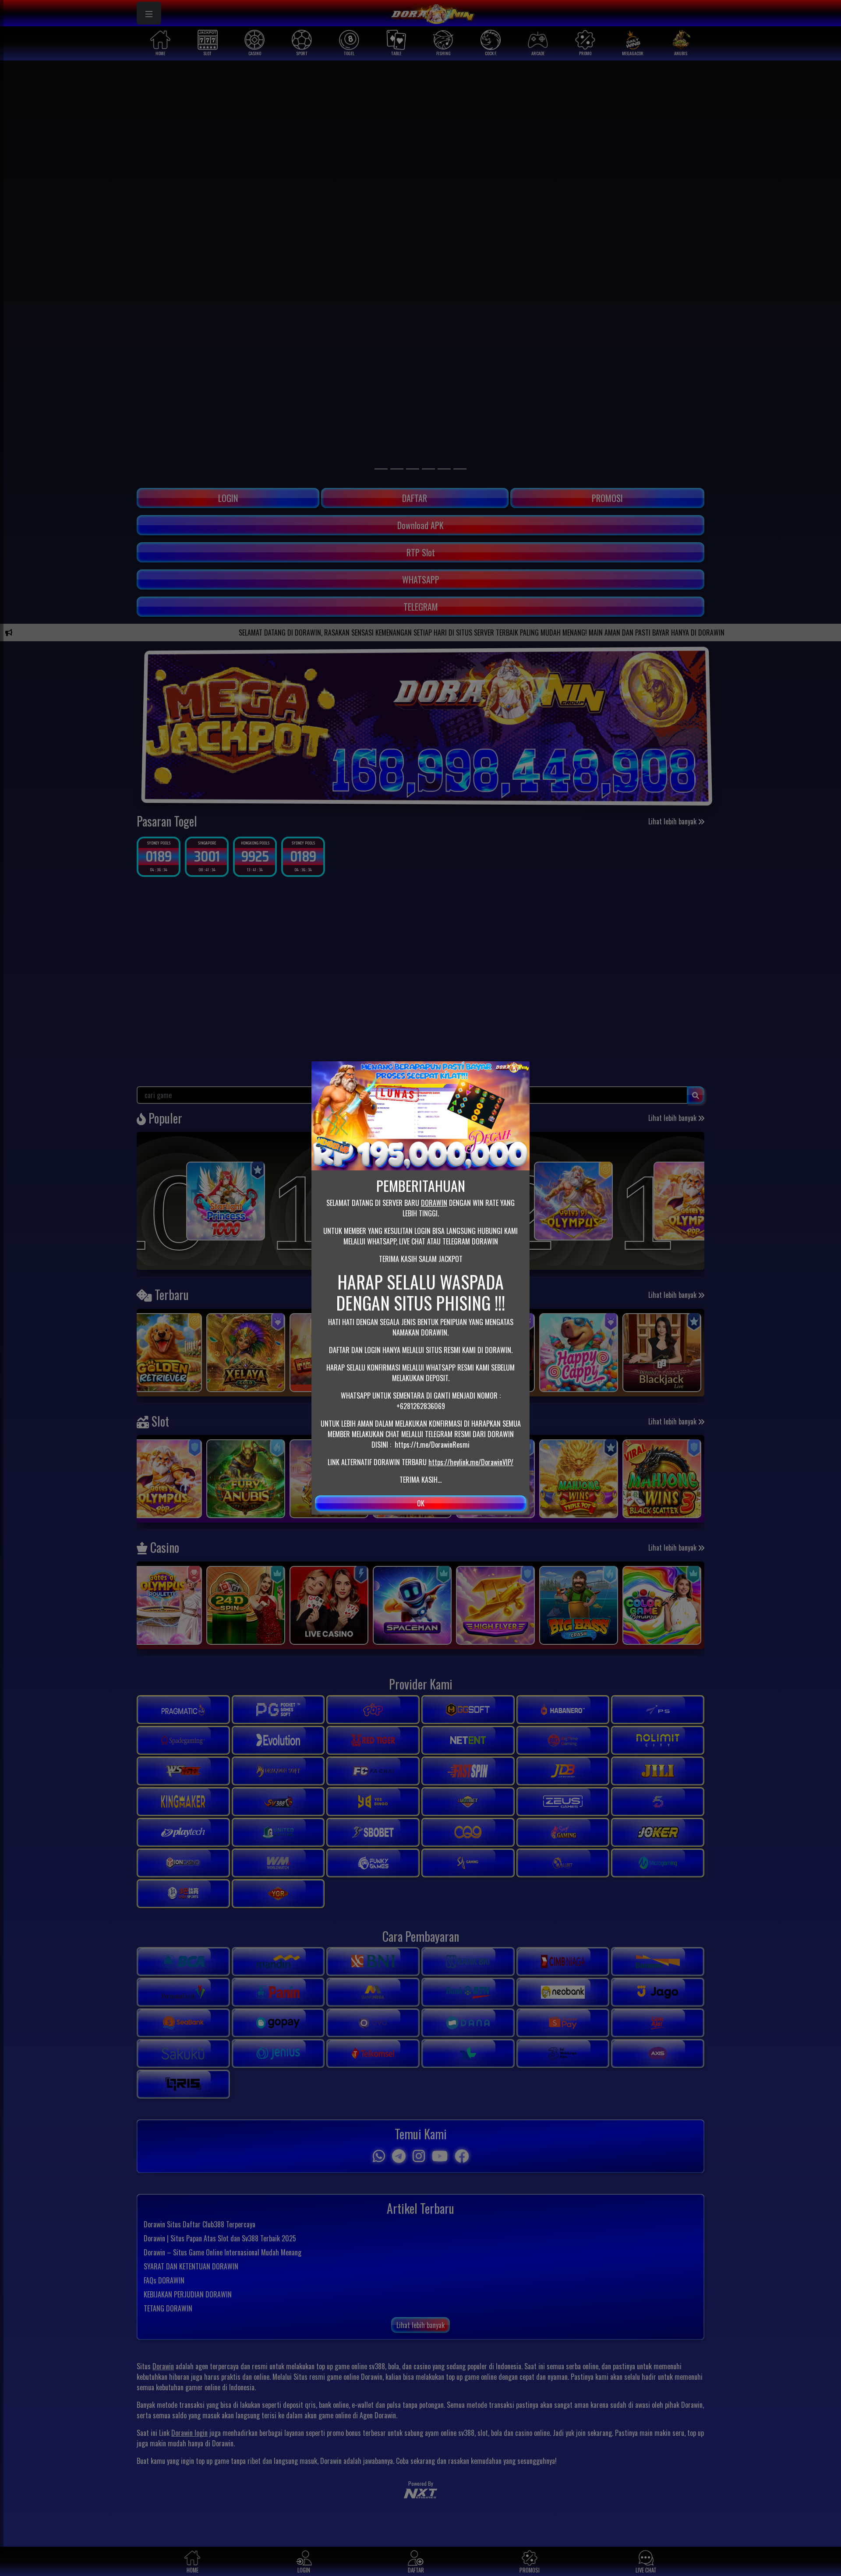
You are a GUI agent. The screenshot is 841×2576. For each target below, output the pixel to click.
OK (421, 1503)
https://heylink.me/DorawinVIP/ (471, 1462)
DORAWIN (434, 1203)
